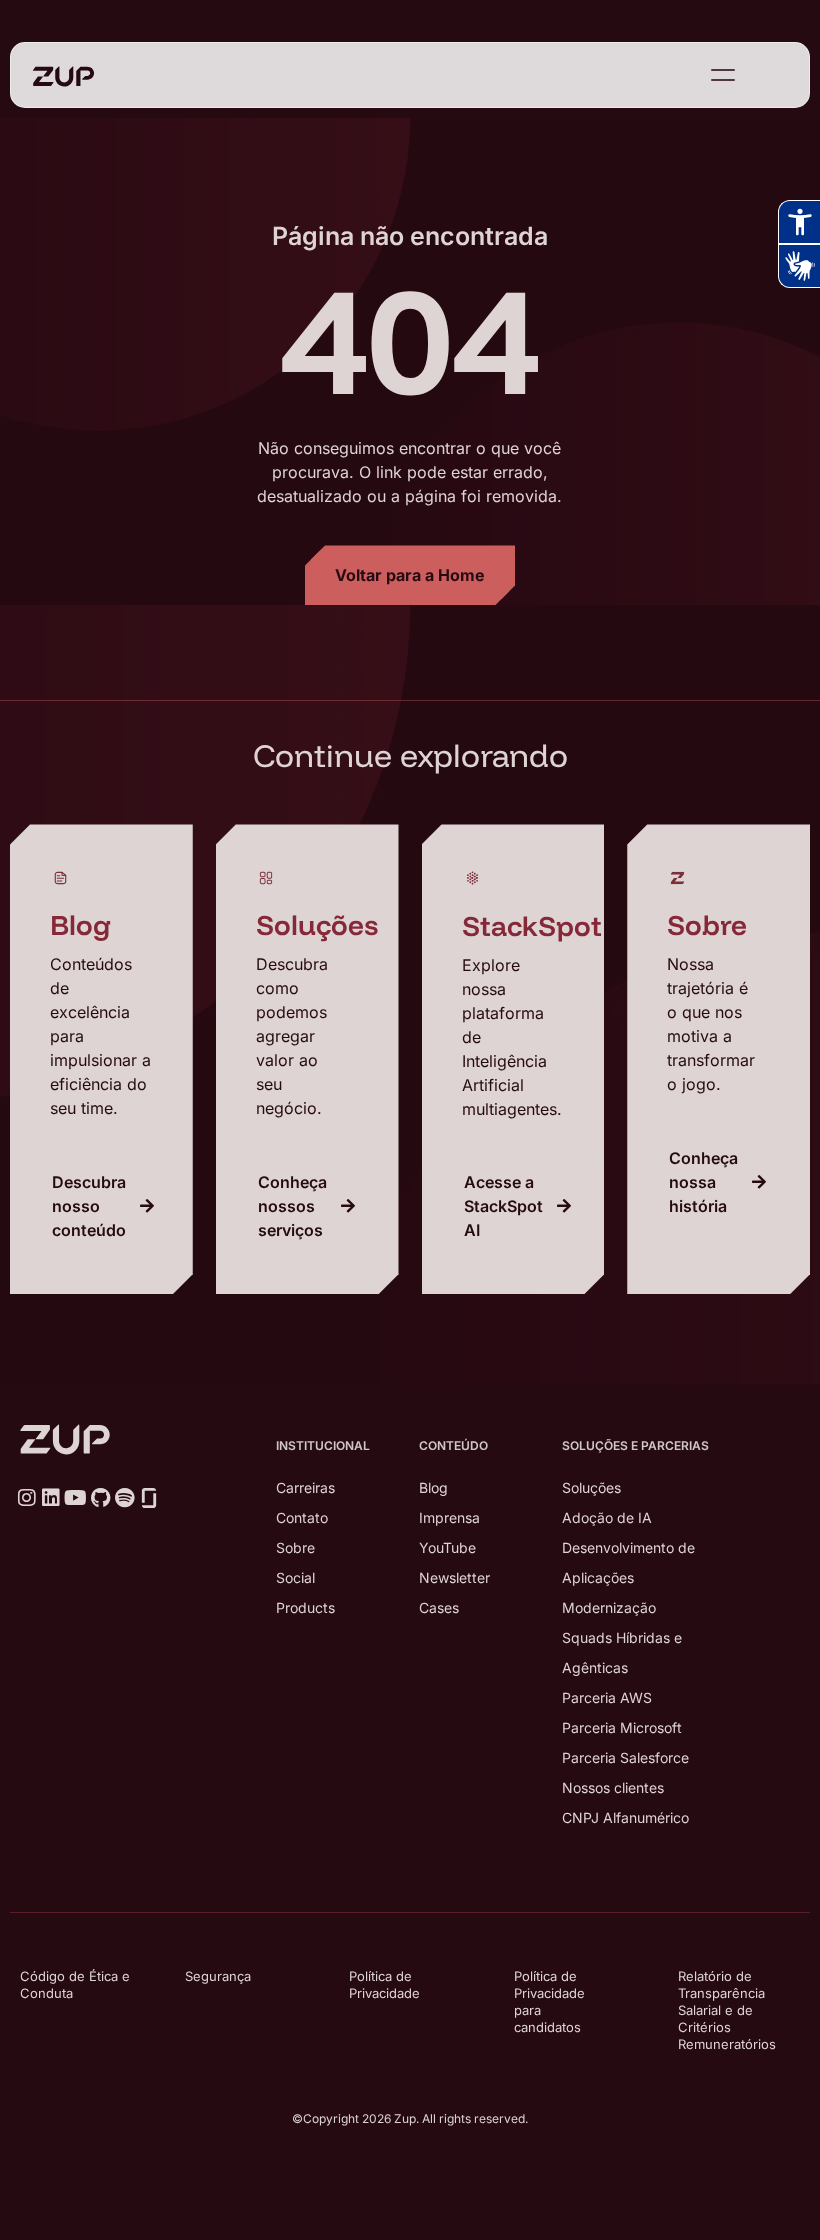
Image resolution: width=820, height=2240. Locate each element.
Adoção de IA (607, 1517)
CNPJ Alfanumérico (625, 1817)
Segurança (218, 1976)
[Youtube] (76, 1498)
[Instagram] (27, 1498)
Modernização (609, 1607)
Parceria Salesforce (625, 1757)
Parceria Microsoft (622, 1727)
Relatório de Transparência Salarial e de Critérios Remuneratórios (727, 2010)
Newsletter (454, 1577)
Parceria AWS (607, 1697)
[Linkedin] (51, 1498)
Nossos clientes (613, 1787)
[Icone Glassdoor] (149, 1498)
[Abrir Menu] (723, 75)
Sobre (295, 1547)
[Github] (100, 1498)
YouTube (447, 1547)
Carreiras (305, 1487)
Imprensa (449, 1517)
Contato (302, 1517)
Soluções (591, 1487)
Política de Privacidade (384, 1984)
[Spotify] (124, 1498)
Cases (439, 1607)
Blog (433, 1487)
